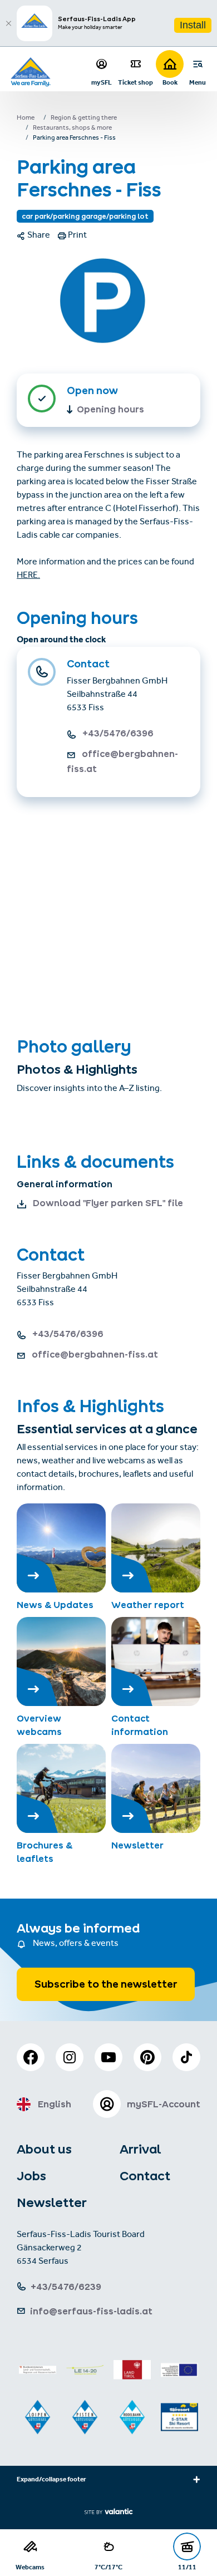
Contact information (140, 1725)
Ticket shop (135, 82)
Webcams (30, 2567)
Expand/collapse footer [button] (51, 2480)
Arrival (140, 2149)
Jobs (31, 2176)
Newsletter (137, 1845)
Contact (145, 2176)
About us (44, 2149)
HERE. (28, 576)
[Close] (8, 23)
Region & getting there (84, 119)
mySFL (102, 82)
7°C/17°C (108, 2567)
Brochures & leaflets (45, 1852)
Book (170, 82)
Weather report (148, 1605)
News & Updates (55, 1605)
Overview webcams (39, 1725)
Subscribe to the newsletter (106, 1984)
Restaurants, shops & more (72, 129)
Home (26, 119)
